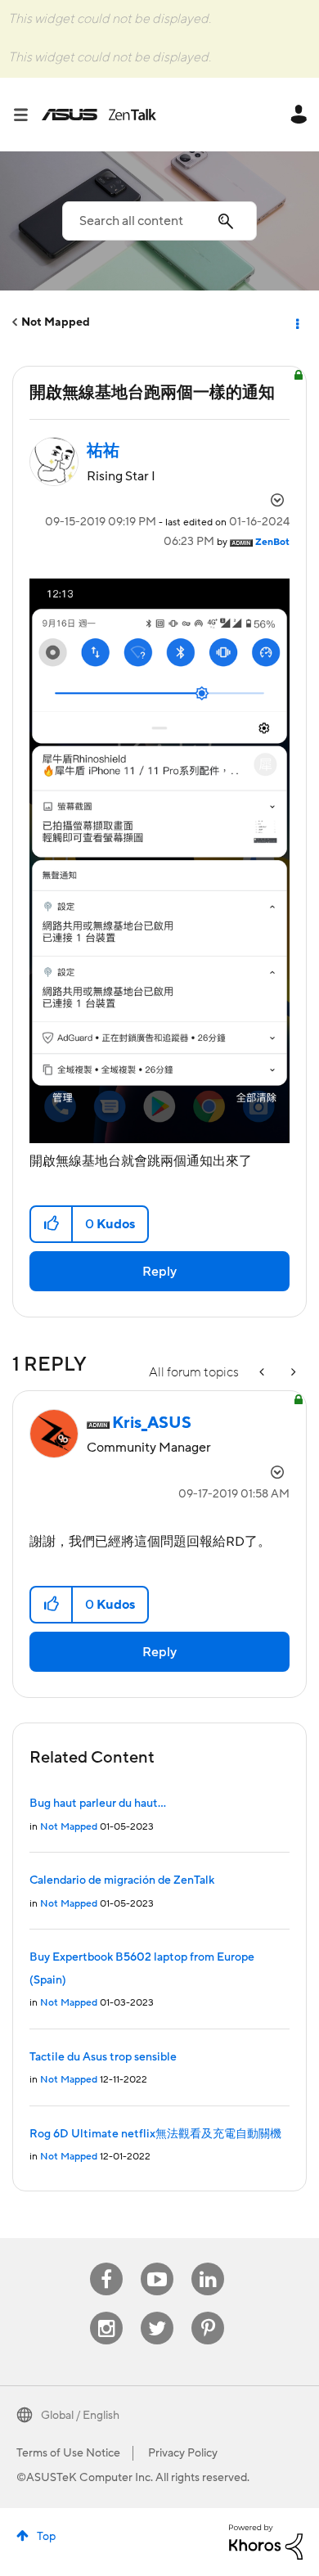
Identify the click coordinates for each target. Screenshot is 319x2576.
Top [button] (46, 2537)
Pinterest (208, 2312)
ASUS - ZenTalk (99, 115)
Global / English (80, 2416)
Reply (159, 1272)
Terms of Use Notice (68, 2453)
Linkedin (208, 2263)
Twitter (157, 2312)
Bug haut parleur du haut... (98, 1804)
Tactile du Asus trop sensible (103, 2057)
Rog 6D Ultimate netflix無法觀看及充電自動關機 (155, 2134)
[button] (52, 1224)
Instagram (107, 2312)
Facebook (106, 2263)
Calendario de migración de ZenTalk (122, 1880)
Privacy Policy (183, 2453)
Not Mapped (56, 322)
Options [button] (296, 322)
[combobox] (159, 221)
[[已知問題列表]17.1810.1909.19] (292, 1373)
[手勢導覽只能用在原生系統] (263, 1373)
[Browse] (27, 115)
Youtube (157, 2263)
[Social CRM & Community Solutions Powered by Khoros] (266, 2541)
